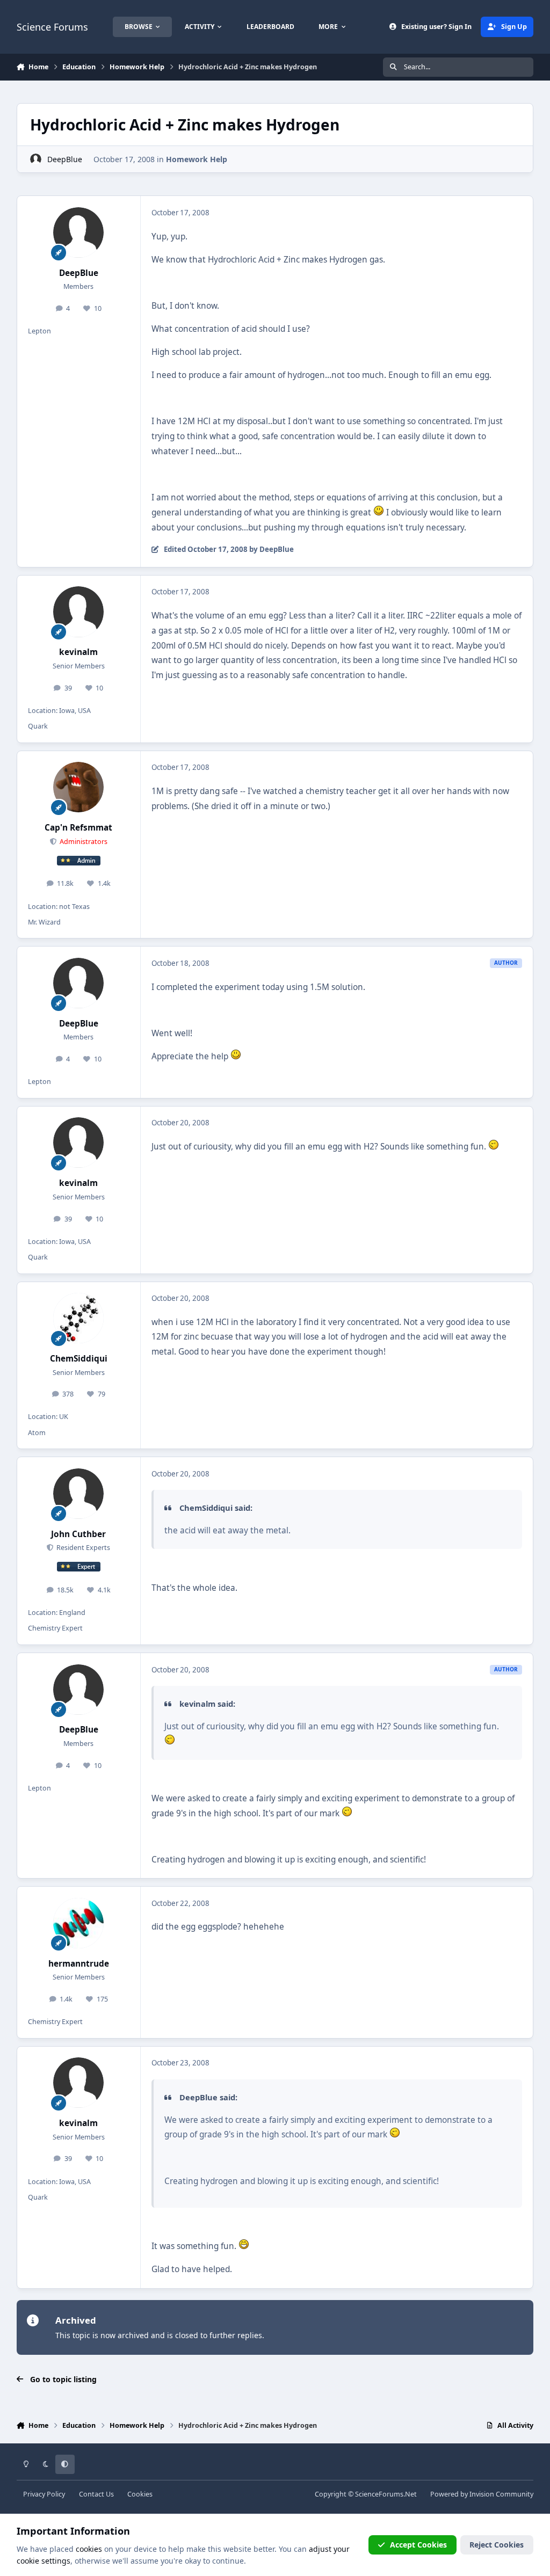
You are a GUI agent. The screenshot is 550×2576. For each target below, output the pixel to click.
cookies (89, 2549)
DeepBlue (65, 159)
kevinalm (78, 652)
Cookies (140, 2494)
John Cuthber (78, 1534)
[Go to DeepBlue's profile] (36, 159)
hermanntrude (79, 1964)
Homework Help (197, 159)
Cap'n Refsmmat (78, 828)
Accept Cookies (418, 2545)
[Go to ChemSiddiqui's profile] (78, 1318)
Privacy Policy (44, 2494)
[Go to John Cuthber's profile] (78, 1494)
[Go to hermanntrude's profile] (78, 1923)
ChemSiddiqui (79, 1359)
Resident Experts (82, 1548)
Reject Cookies (497, 2545)
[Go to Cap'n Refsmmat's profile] (78, 787)
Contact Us (96, 2494)
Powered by (482, 2494)
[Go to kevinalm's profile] (78, 612)
